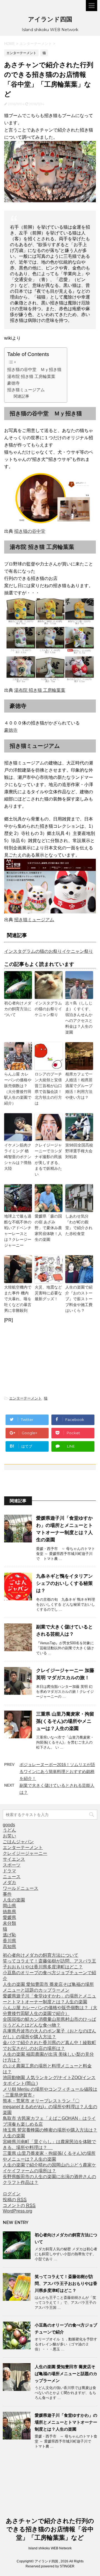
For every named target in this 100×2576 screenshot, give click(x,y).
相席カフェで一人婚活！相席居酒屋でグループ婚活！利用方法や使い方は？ (79, 1086)
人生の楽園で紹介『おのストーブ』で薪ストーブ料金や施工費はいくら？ (79, 1299)
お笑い (9, 1836)
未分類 (9, 1923)
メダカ (9, 1882)
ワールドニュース (21, 1888)
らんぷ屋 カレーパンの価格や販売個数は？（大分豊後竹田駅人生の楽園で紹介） (18, 1089)
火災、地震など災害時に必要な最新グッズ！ (48, 1293)
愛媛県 (9, 1917)
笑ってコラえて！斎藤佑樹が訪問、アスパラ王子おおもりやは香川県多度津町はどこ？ (66, 2283)
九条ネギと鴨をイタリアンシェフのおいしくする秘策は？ (64, 1583)
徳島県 (9, 1912)
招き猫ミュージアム (26, 390)
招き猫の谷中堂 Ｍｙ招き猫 (34, 369)
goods (9, 1825)
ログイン (12, 2194)
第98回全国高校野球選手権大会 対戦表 (79, 1151)
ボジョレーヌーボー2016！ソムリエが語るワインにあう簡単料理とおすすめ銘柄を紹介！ (57, 1771)
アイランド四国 (50, 19)
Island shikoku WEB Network (50, 2548)
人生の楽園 (14, 1900)
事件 (7, 1894)
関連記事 (21, 396)
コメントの (19, 2205)
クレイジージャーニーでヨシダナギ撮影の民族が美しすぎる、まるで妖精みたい (48, 1160)
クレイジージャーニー (25, 1853)
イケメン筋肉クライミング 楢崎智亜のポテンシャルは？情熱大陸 (18, 1157)
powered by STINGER (58, 2566)
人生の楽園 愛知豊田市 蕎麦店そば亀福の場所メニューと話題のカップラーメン (66, 2374)
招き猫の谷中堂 (30, 531)
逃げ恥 (9, 1935)
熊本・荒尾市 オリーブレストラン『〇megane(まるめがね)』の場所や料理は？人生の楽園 (50, 2107)
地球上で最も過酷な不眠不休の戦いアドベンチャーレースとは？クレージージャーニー (18, 1231)
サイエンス (14, 1859)
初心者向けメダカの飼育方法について (18, 1009)
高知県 (9, 1947)
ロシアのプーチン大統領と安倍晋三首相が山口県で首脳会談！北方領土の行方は (48, 1089)
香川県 (9, 1941)
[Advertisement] (50, 1357)
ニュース (12, 1877)
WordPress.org (17, 2211)
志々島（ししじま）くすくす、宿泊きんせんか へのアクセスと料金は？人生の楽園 (79, 1018)
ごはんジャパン (18, 1842)
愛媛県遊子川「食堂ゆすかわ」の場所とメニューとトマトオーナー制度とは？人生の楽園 (66, 2422)
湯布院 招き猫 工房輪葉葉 (31, 376)
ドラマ (9, 1871)
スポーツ (12, 1865)
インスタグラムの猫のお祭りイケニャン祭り (49, 951)
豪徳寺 (13, 383)
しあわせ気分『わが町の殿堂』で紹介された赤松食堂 (79, 1225)
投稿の (15, 2200)
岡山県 (9, 1906)
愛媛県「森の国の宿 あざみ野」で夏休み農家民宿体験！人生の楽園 (48, 1228)
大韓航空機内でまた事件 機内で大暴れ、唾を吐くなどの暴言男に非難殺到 (18, 1299)
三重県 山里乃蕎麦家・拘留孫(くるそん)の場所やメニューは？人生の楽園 (65, 1721)
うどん (9, 1830)
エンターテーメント (25, 1398)
